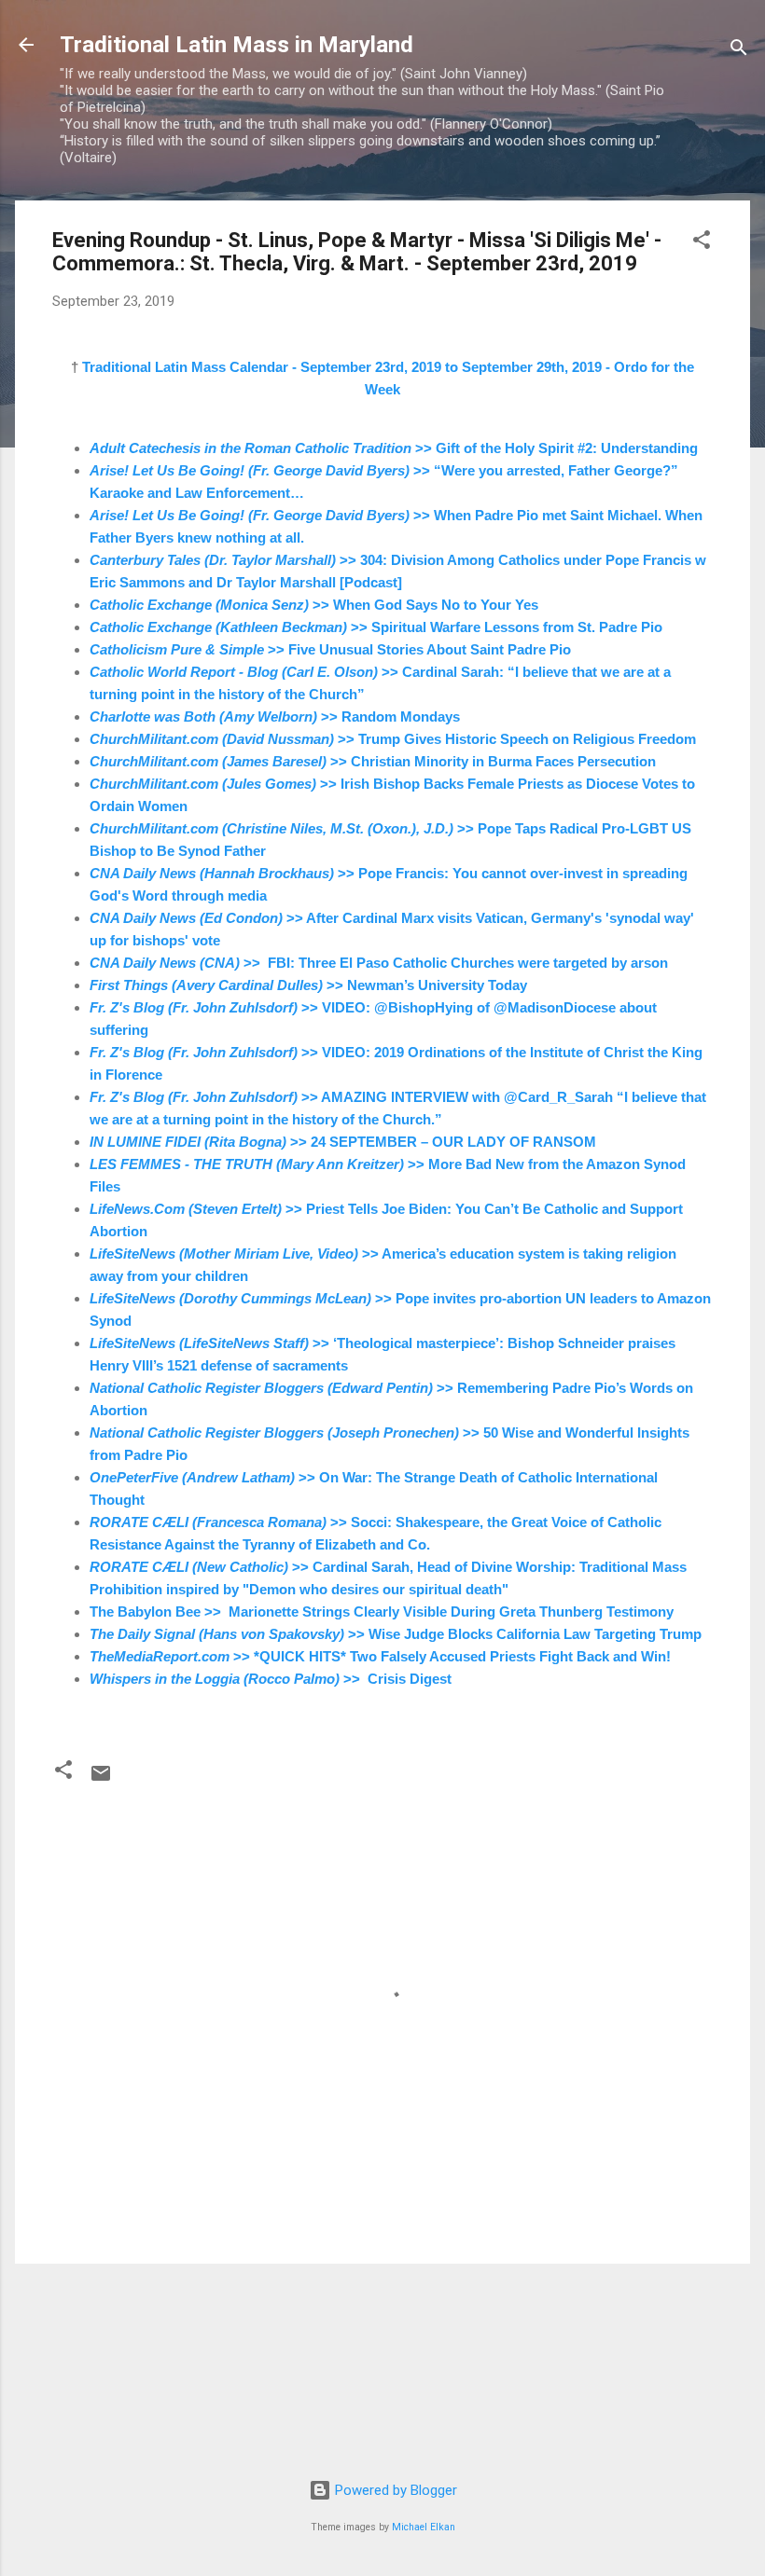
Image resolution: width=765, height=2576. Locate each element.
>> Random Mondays (275, 716)
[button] (702, 243)
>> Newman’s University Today (308, 985)
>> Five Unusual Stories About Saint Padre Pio (330, 649)
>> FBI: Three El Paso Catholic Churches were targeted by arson (379, 963)
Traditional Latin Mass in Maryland (236, 45)
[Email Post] (101, 1780)
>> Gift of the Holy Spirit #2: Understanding (394, 448)
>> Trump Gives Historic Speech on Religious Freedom (393, 739)
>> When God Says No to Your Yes (314, 605)
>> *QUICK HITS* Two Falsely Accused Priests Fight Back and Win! (380, 1656)
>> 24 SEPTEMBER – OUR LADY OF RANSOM (343, 1142)
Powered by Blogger (394, 2490)
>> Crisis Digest (271, 1679)
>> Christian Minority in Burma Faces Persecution (373, 761)
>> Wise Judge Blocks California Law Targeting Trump (396, 1634)
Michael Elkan (424, 2527)
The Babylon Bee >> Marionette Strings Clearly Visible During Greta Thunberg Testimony (382, 1612)
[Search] (739, 51)
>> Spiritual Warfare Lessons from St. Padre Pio (376, 627)
